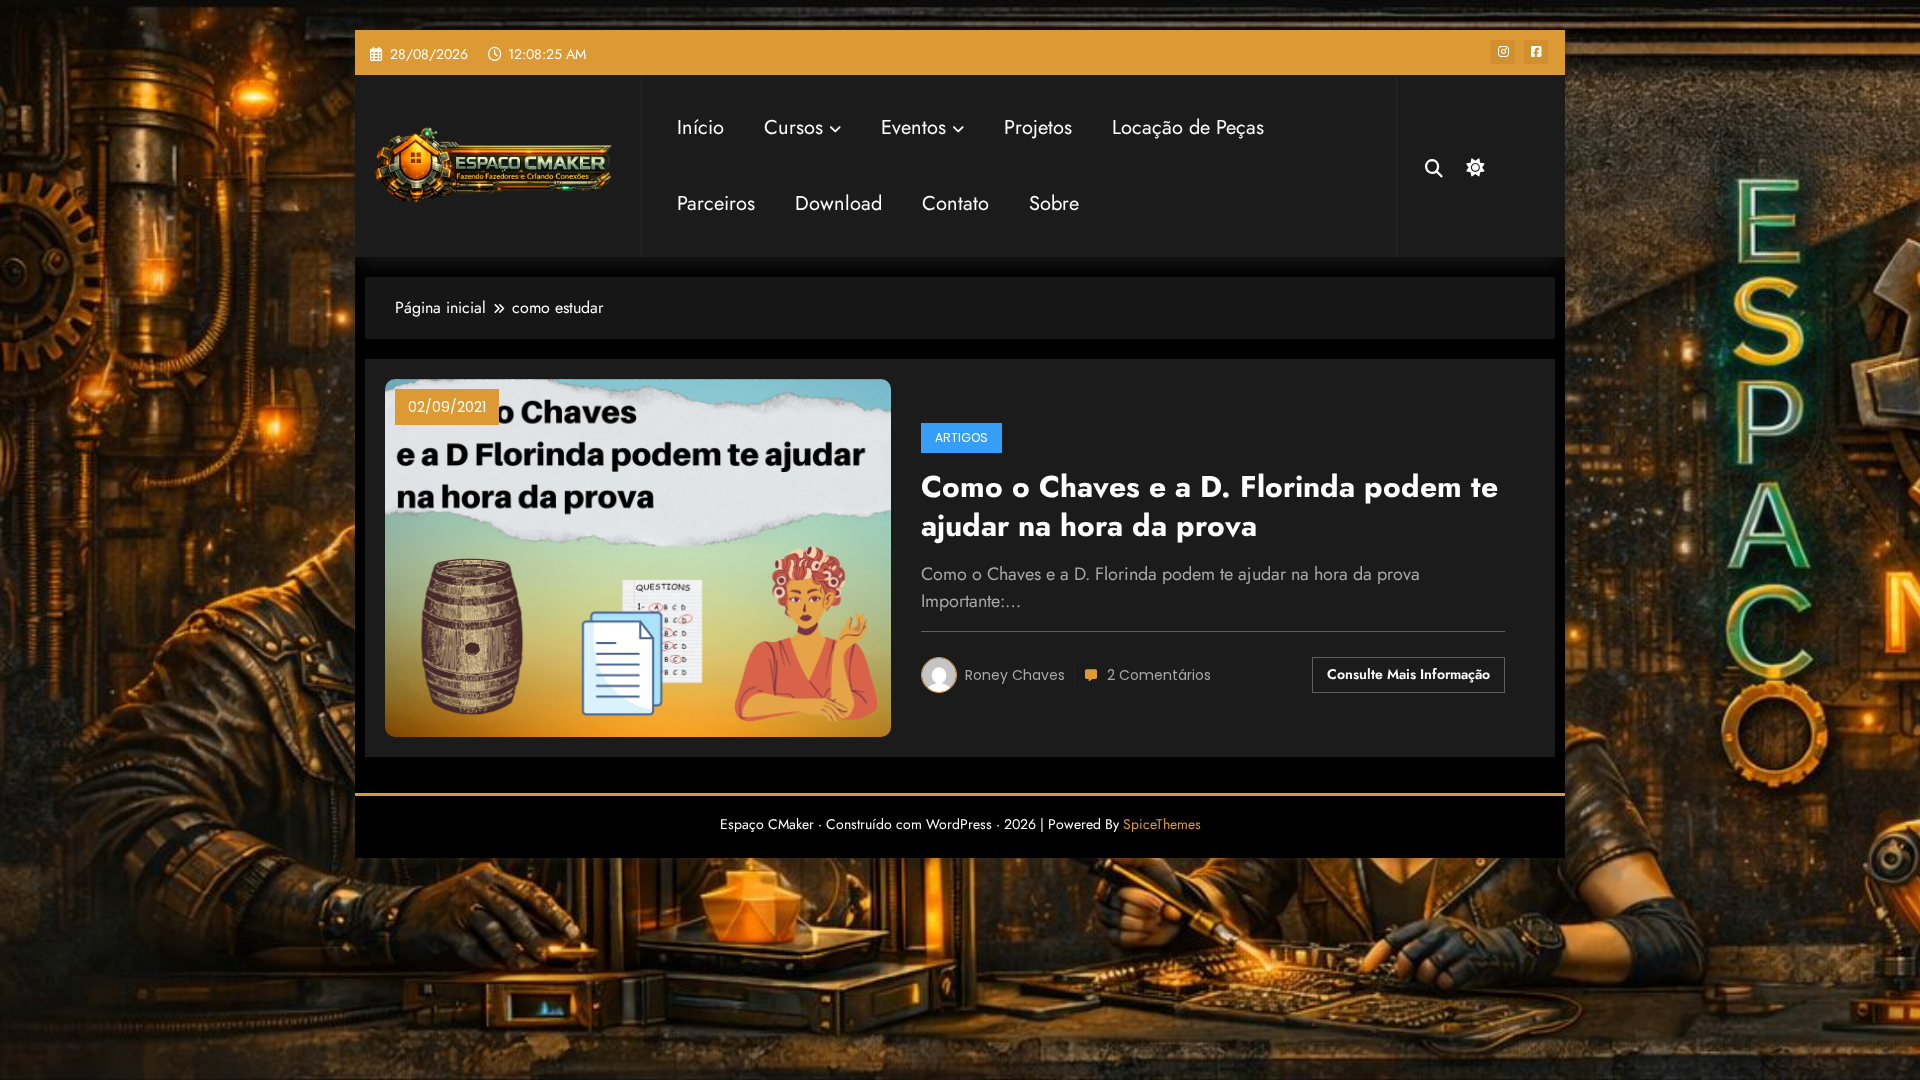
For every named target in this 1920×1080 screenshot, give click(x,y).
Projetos (1038, 127)
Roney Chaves (1015, 675)
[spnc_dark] (1473, 165)
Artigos (961, 437)
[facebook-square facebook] (1536, 52)
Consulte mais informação (1408, 674)
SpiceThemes (1162, 824)
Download (838, 203)
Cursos (793, 127)
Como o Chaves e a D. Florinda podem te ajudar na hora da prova (1209, 507)
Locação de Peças (1188, 127)
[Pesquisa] (1434, 166)
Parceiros (716, 203)
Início (700, 127)
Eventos (913, 127)
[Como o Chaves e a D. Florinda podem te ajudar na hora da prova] (638, 556)
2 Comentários (1159, 675)
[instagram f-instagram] (1503, 52)
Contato (955, 203)
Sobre (1054, 203)
